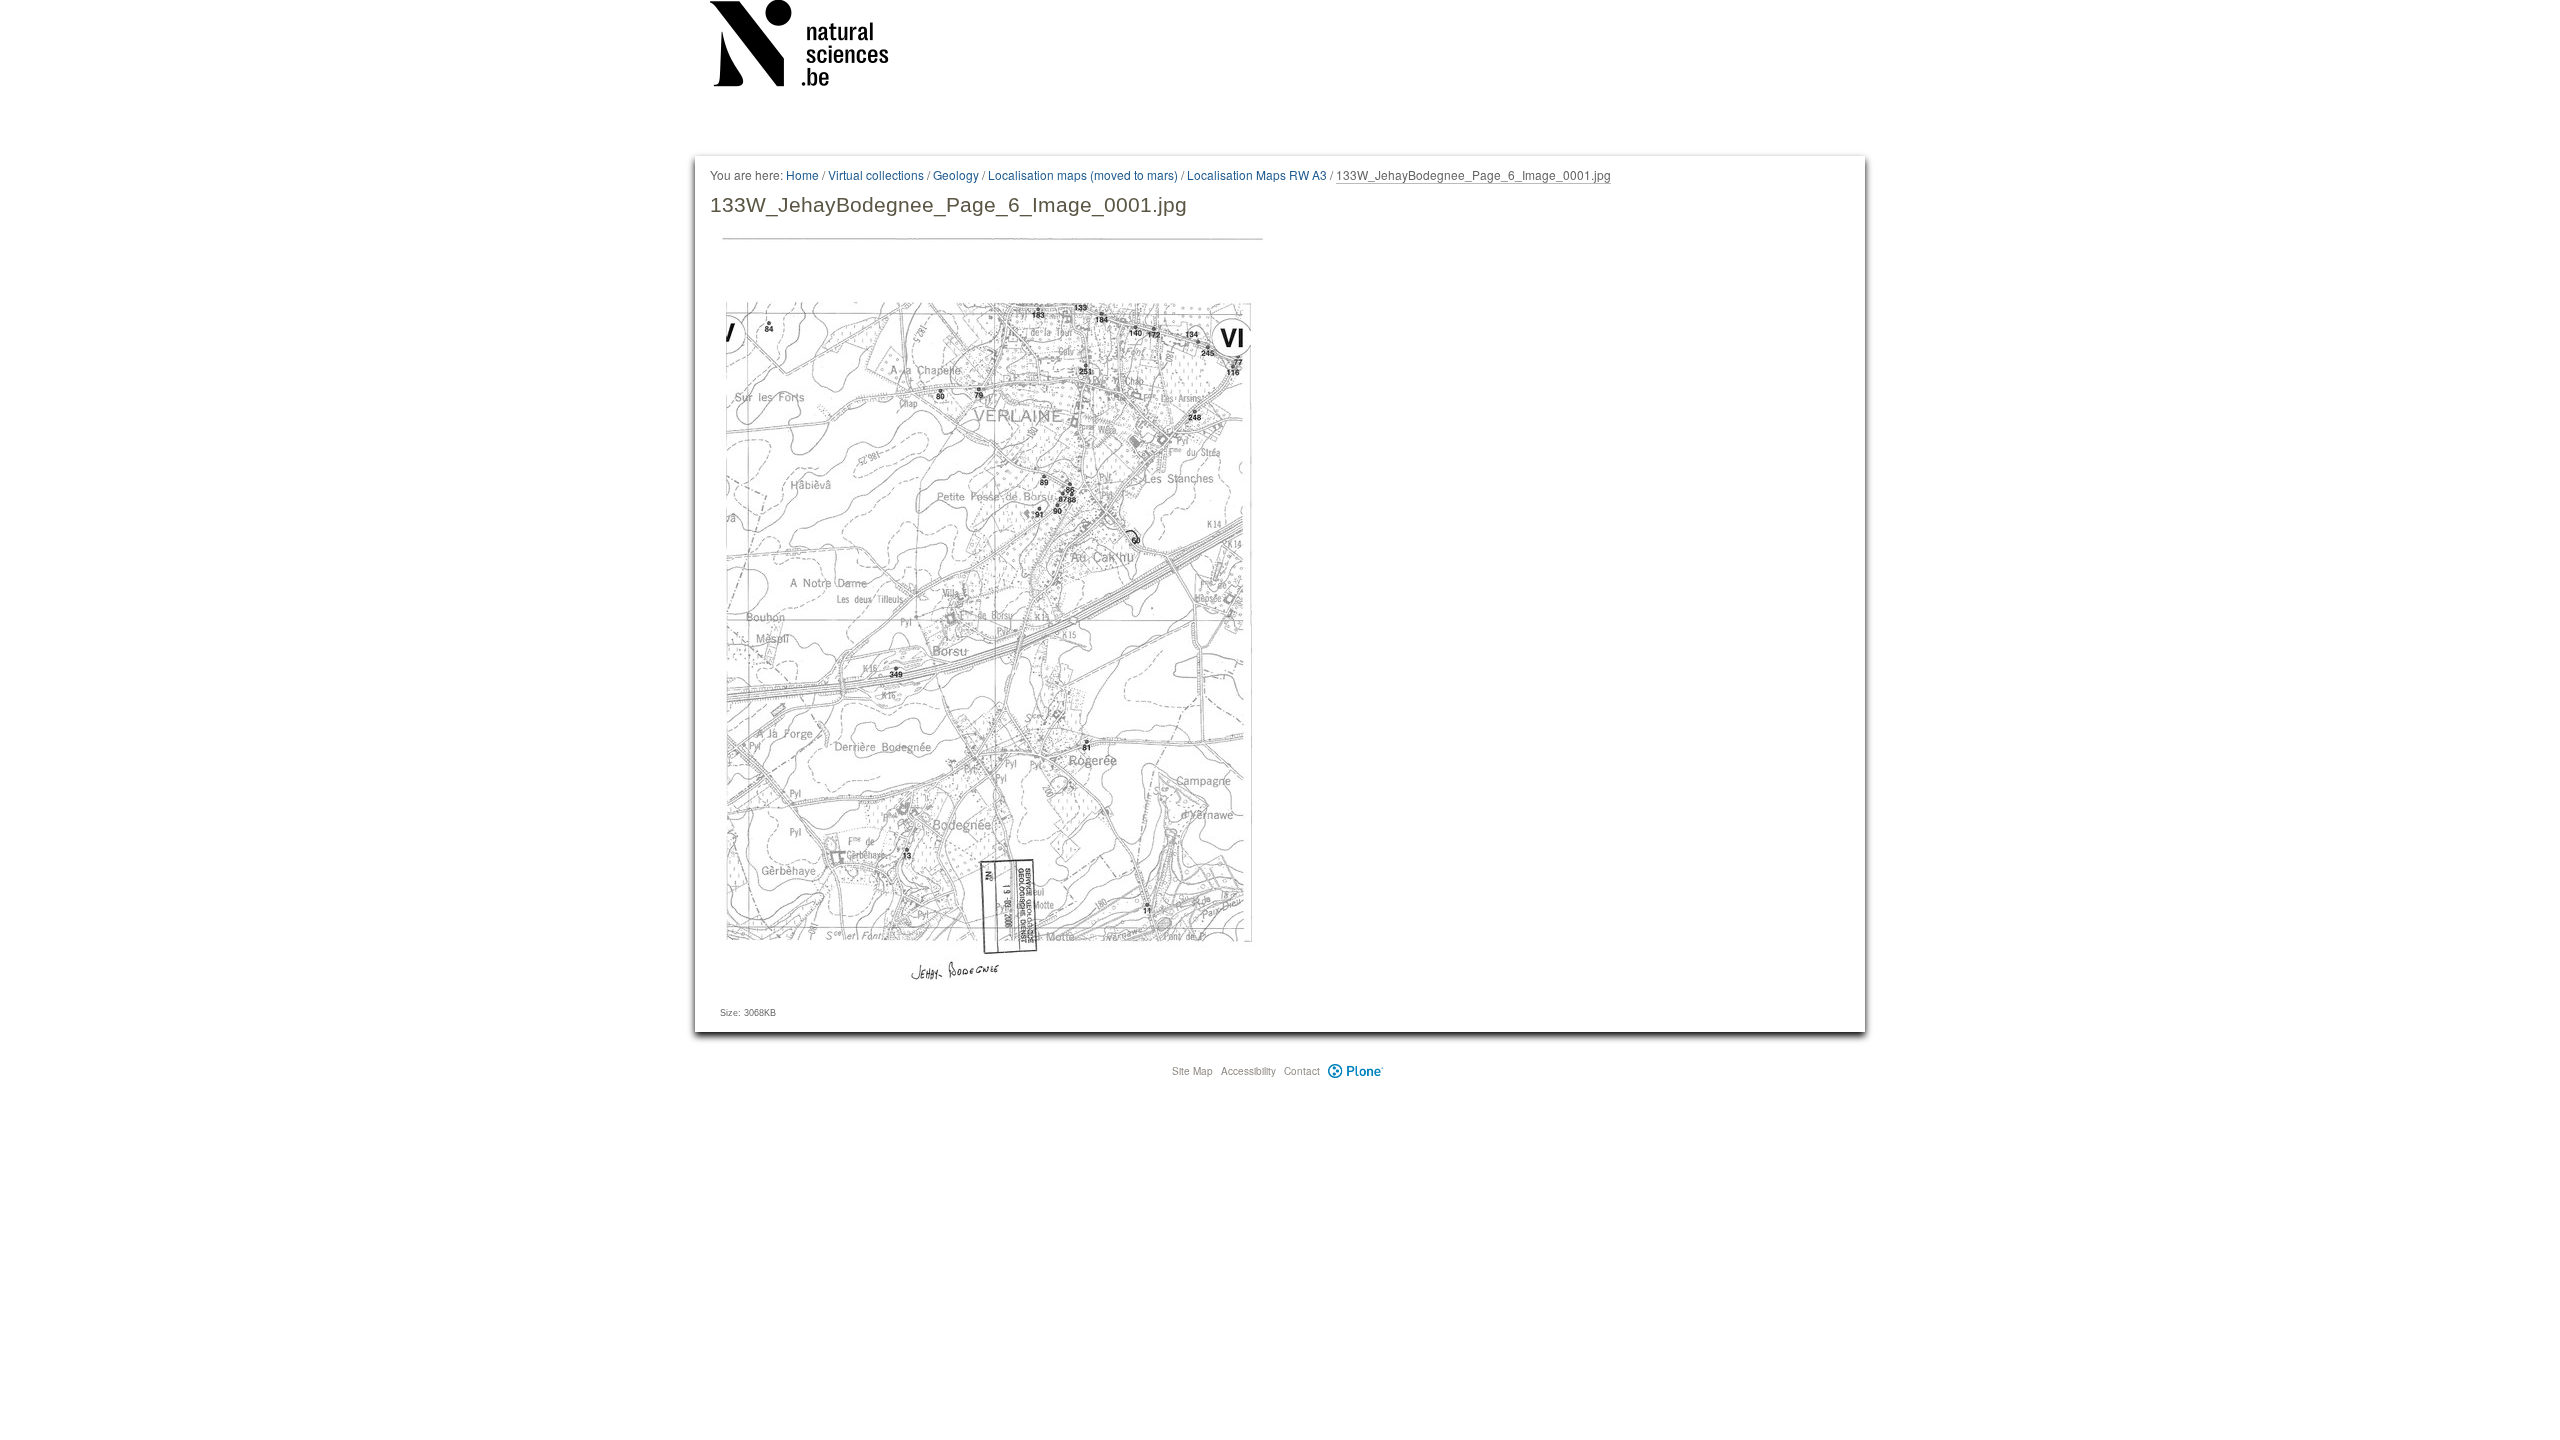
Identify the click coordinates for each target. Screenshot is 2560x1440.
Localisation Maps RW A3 (1257, 174)
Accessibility (1248, 1071)
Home (802, 174)
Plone (1355, 1071)
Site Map (1192, 1071)
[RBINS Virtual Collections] (812, 47)
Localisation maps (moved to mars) (1083, 174)
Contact (1302, 1071)
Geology (956, 174)
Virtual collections (876, 174)
